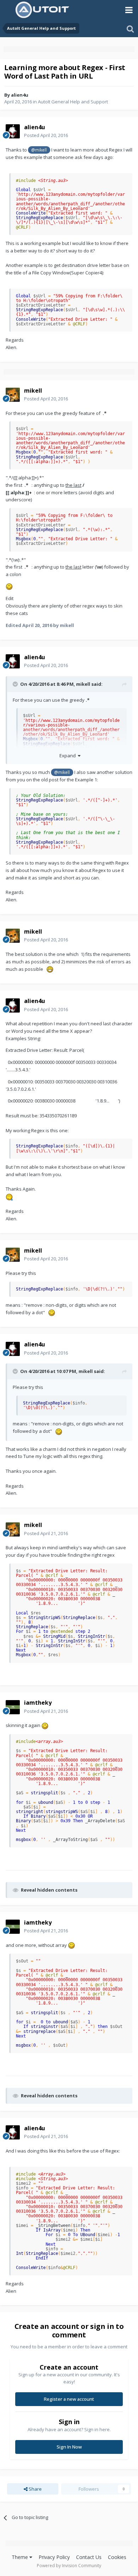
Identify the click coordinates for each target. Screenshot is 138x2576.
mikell (83, 684)
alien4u (20, 95)
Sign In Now (69, 2447)
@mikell (39, 150)
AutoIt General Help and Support (73, 102)
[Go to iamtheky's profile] (13, 1707)
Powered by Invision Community (69, 2566)
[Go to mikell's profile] (13, 395)
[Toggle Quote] (16, 684)
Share (35, 2489)
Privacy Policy (54, 2557)
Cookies (117, 2557)
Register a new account (69, 2399)
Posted (46, 135)
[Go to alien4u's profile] (13, 131)
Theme (21, 2557)
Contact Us (89, 2557)
